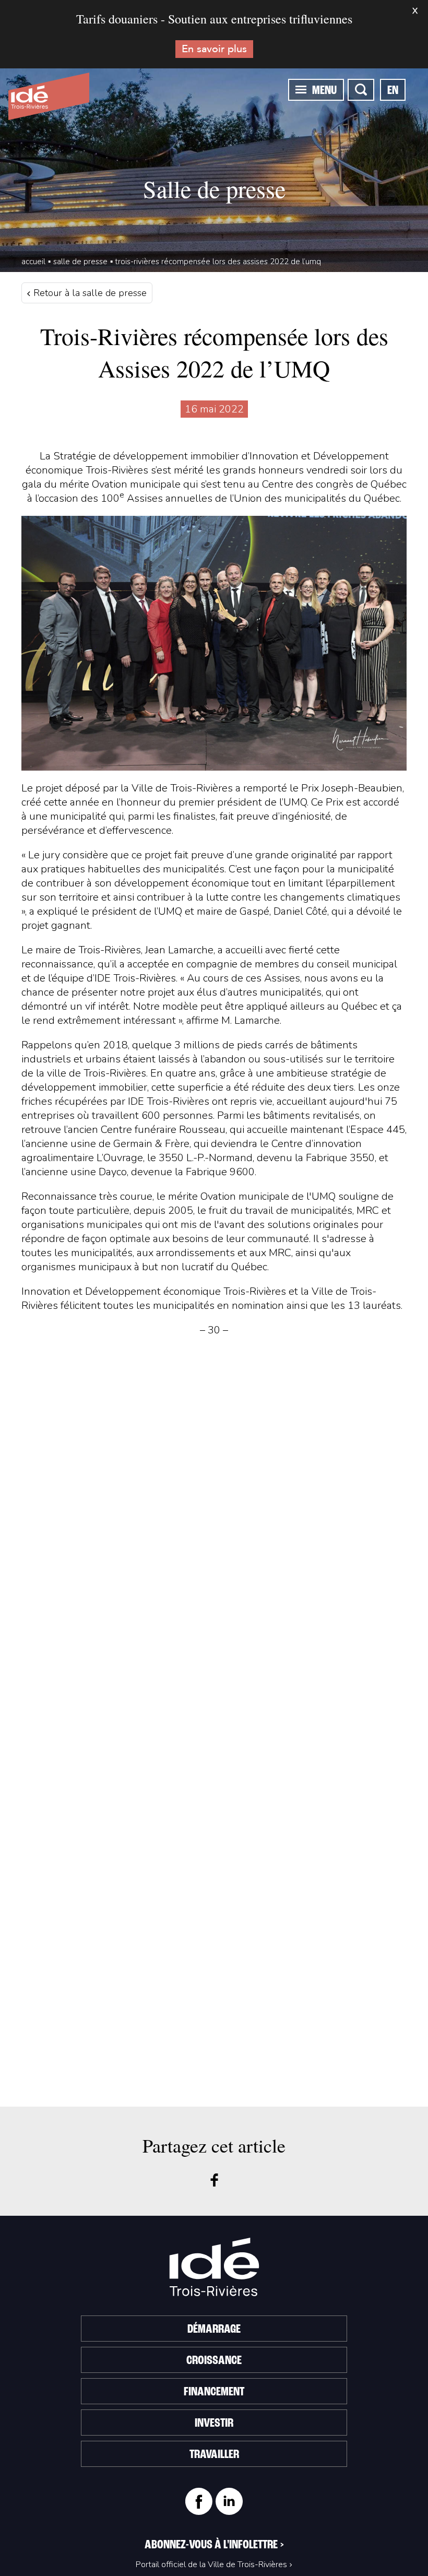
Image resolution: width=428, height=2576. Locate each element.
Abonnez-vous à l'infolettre (214, 2545)
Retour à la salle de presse (89, 293)
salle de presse (80, 262)
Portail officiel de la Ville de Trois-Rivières (211, 2565)
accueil (33, 262)
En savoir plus (214, 49)
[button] (301, 89)
